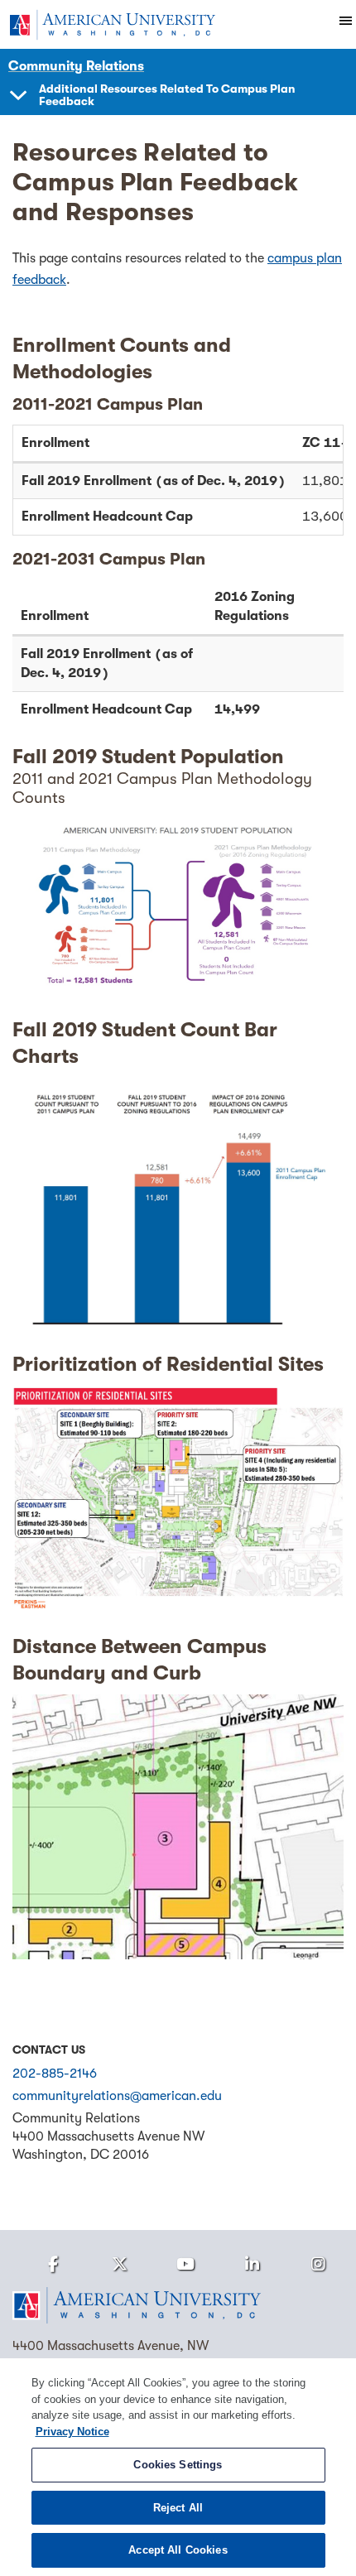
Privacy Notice (72, 2432)
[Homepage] (178, 2305)
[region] (178, 2467)
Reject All (178, 2508)
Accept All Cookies (178, 2550)
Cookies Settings (178, 2465)
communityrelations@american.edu (117, 2096)
